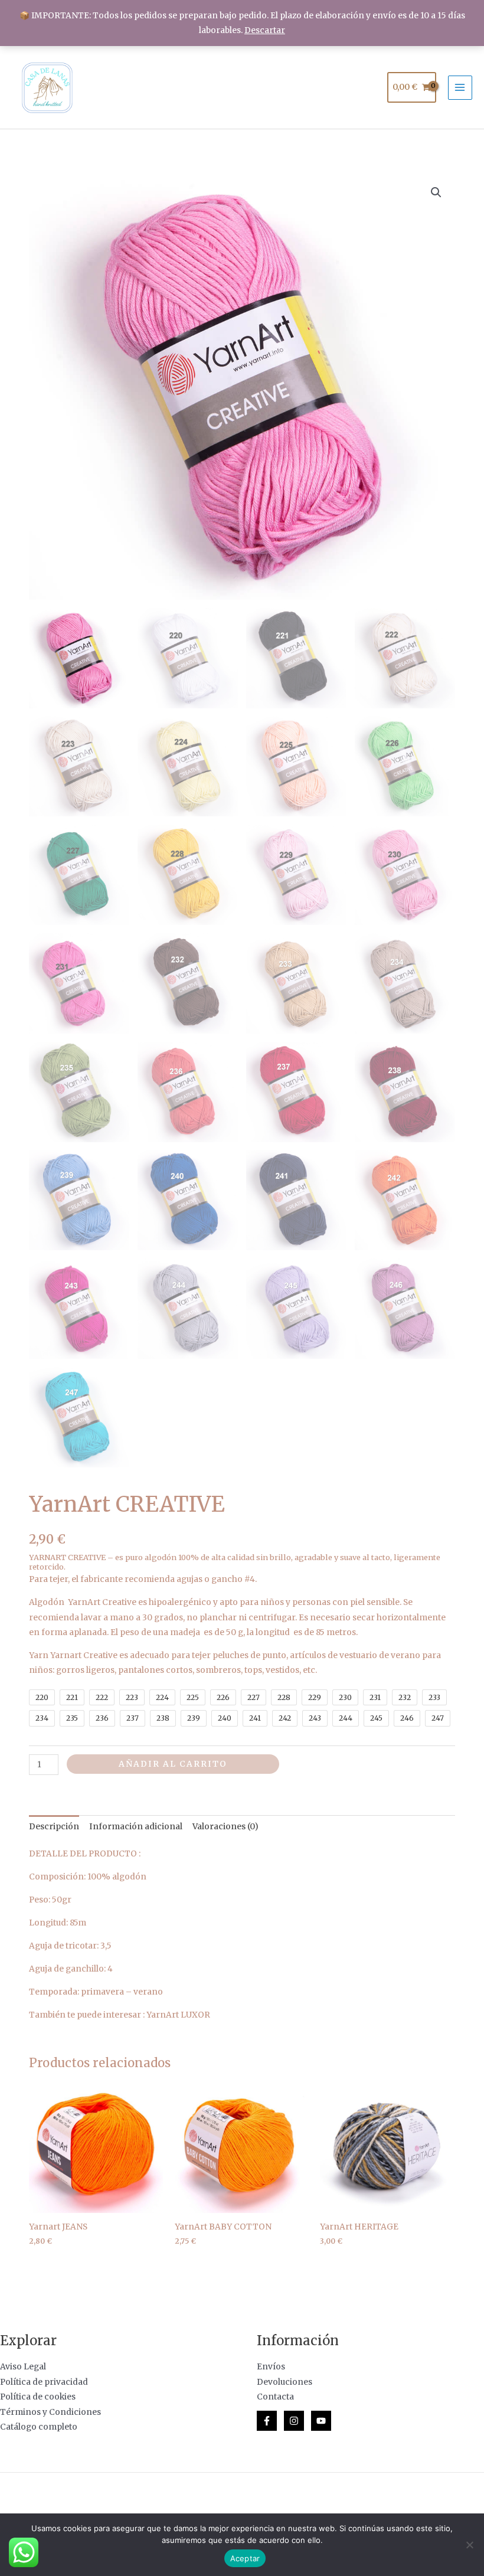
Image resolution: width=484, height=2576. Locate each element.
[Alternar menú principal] (460, 88)
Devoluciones (284, 2382)
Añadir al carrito (173, 1764)
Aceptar (245, 2558)
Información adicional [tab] (136, 1827)
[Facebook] (267, 2421)
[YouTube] (321, 2421)
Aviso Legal (23, 2367)
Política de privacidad (44, 2382)
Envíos (271, 2367)
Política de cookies (38, 2397)
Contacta (275, 2397)
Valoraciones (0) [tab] (225, 1827)
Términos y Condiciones (50, 2412)
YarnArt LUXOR (178, 2015)
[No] (469, 2545)
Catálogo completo (39, 2427)
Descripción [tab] (54, 1827)
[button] (436, 192)
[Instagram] (294, 2421)
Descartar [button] (265, 30)
